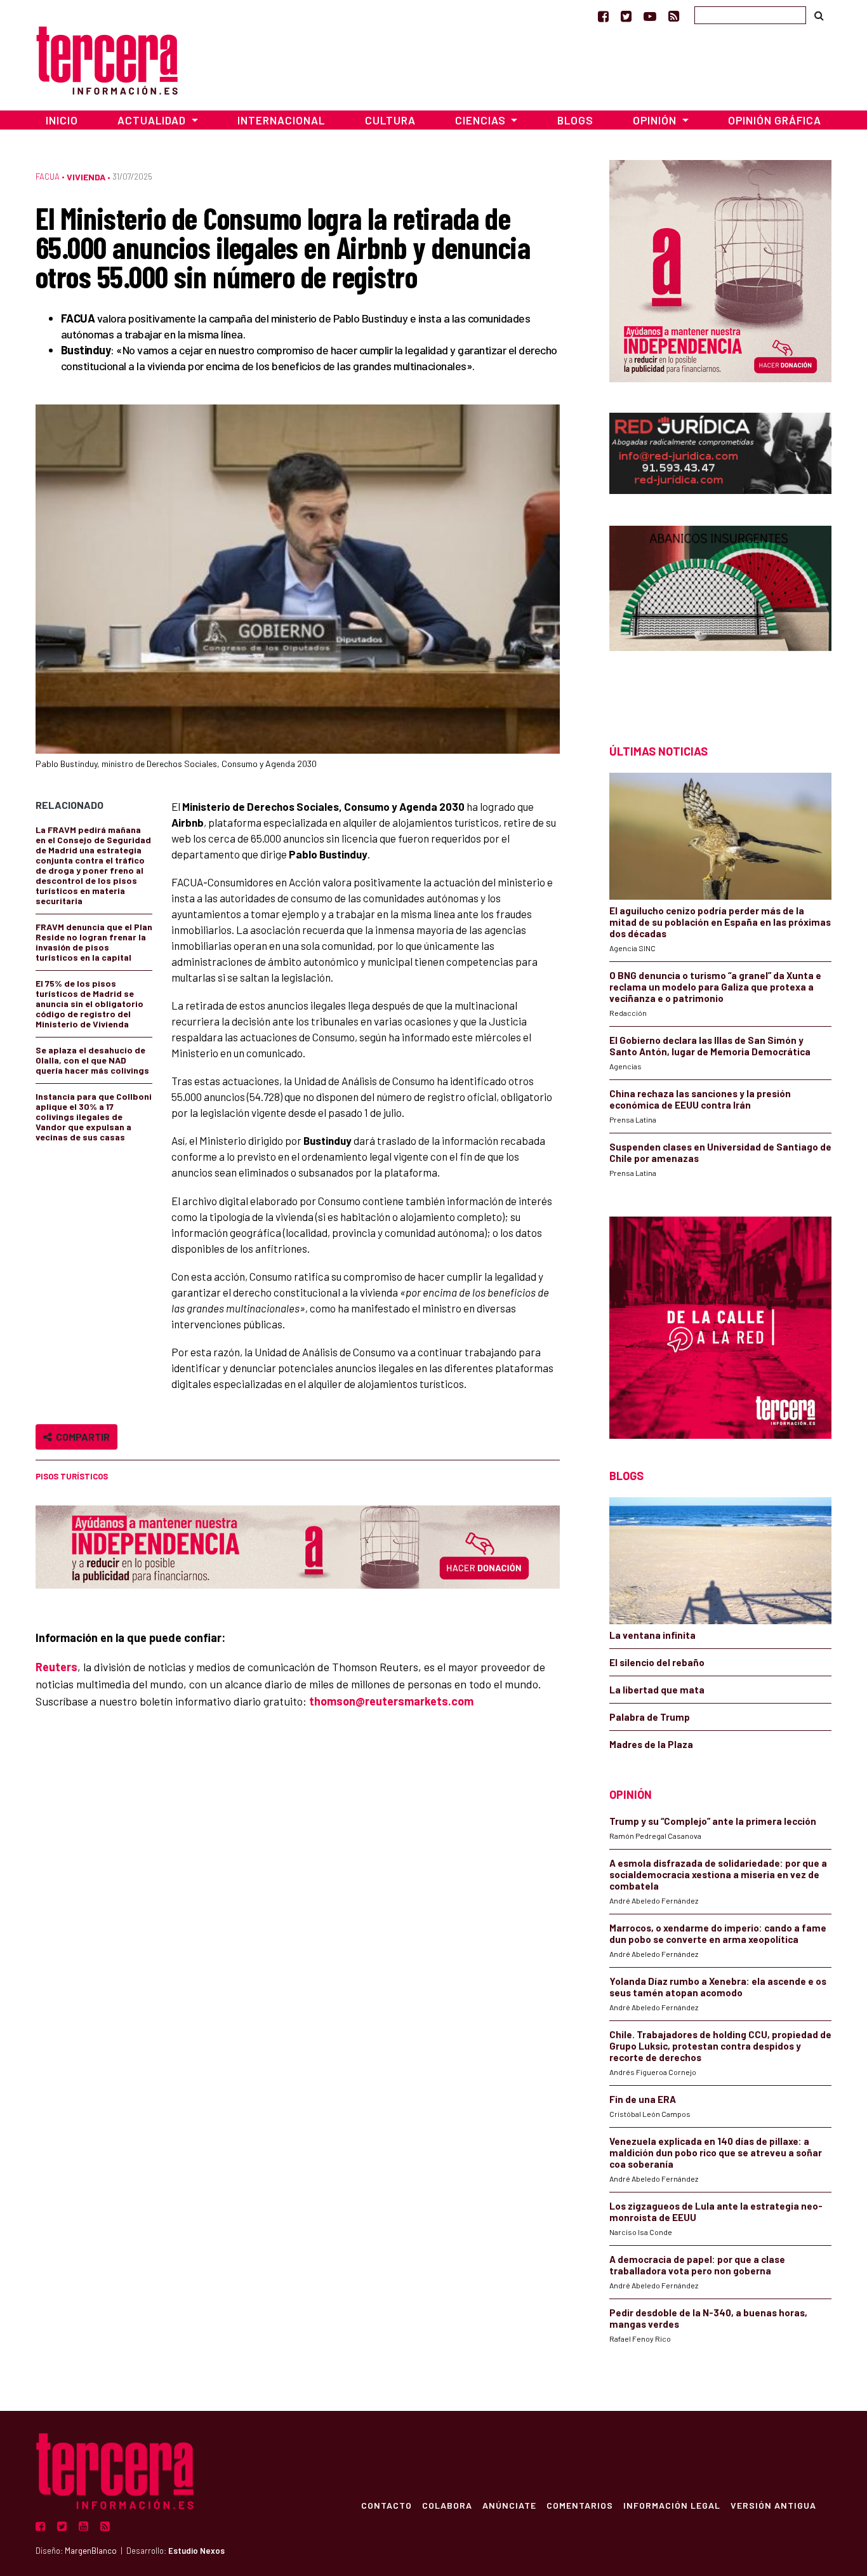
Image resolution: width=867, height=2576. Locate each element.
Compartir (81, 1437)
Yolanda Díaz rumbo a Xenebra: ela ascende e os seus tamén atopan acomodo (718, 1987)
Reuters (56, 1667)
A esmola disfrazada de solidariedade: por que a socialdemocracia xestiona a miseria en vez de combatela (718, 1874)
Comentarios (580, 2505)
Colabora (447, 2505)
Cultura (390, 120)
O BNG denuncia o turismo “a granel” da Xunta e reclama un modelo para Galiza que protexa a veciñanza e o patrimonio (715, 987)
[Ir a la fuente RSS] (674, 16)
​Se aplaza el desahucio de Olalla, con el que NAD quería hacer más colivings (92, 1060)
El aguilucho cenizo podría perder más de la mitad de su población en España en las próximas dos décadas (720, 922)
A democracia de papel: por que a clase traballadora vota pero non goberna (697, 2265)
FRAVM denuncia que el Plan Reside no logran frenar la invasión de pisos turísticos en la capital (94, 942)
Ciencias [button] (482, 120)
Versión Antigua (773, 2505)
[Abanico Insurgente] (720, 612)
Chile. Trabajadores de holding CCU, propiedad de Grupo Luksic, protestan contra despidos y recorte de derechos (720, 2046)
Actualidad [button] (153, 120)
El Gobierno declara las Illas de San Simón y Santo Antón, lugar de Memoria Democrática (710, 1046)
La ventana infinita (652, 1635)
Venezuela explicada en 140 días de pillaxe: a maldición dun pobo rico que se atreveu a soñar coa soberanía (716, 2152)
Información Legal (672, 2505)
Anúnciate (509, 2505)
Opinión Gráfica (775, 120)
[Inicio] (107, 59)
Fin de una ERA (643, 2099)
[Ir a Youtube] (650, 16)
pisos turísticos (72, 1476)
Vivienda (86, 177)
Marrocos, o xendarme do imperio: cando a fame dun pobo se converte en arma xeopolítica (718, 1933)
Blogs (575, 120)
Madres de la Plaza (651, 1744)
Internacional (281, 120)
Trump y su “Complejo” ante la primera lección (713, 1821)
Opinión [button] (656, 120)
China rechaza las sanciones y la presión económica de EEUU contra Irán (700, 1099)
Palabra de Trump (650, 1717)
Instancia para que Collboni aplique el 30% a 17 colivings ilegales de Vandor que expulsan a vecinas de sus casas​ (94, 1117)
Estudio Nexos (196, 2551)
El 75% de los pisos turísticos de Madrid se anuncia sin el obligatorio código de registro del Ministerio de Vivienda (89, 1004)
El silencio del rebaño (657, 1662)
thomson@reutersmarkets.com (391, 1701)
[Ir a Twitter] (626, 16)
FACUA (48, 177)
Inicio (62, 120)
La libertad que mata (657, 1690)
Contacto (387, 2505)
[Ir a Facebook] (603, 16)
